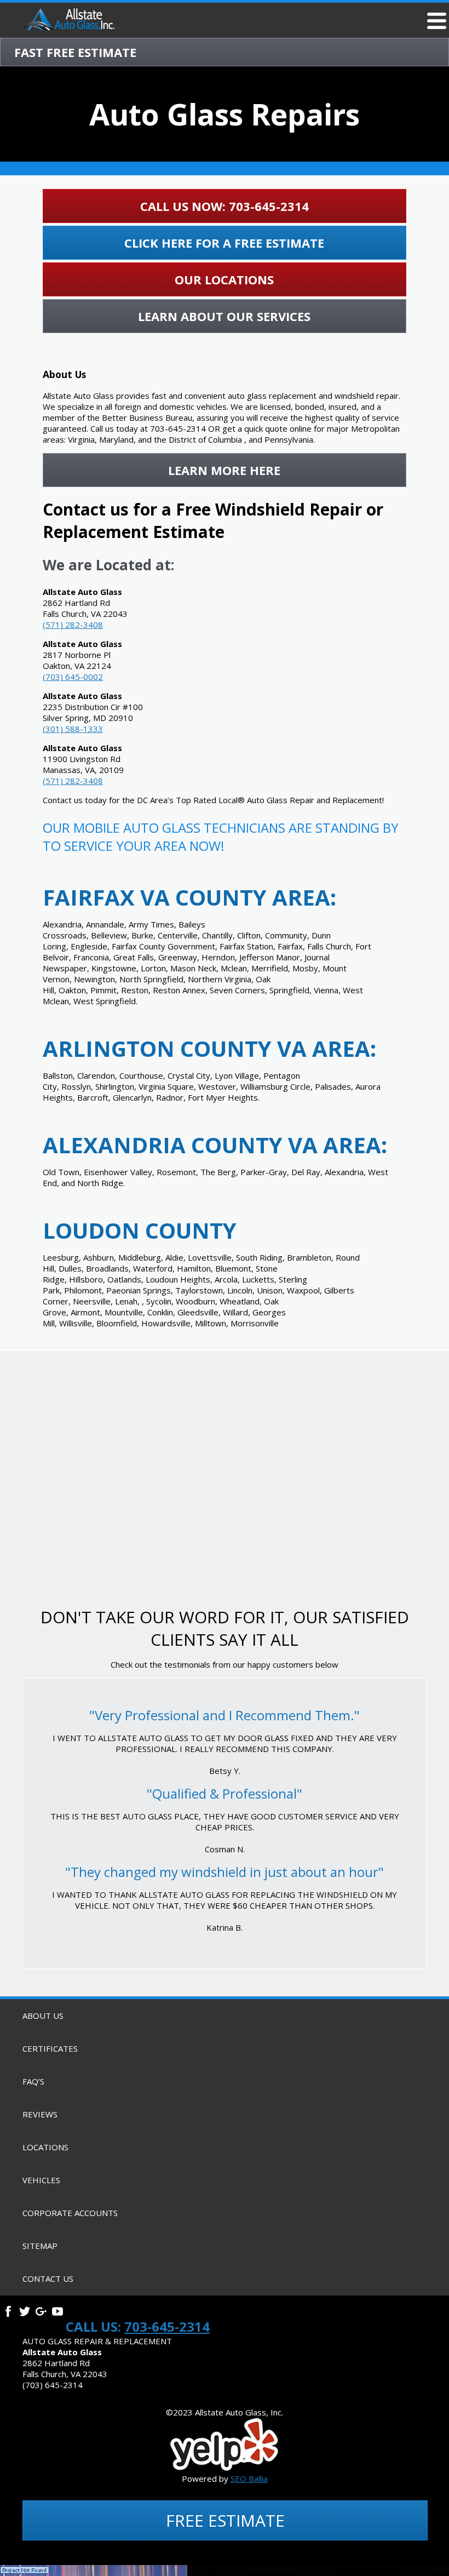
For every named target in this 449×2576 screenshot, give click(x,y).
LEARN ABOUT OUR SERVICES (224, 316)
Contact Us (48, 2279)
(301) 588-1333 (73, 729)
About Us (43, 2016)
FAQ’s (33, 2081)
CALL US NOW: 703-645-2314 (225, 206)
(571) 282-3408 (73, 625)
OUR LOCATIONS (224, 279)
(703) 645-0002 (73, 677)
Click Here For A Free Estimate (224, 243)
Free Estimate (225, 2520)
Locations (45, 2147)
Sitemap (40, 2246)
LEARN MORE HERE (224, 470)
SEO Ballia (249, 2478)
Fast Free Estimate (75, 52)
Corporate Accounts (70, 2213)
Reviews (40, 2114)
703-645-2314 (167, 2326)
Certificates (50, 2048)
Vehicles (41, 2180)
